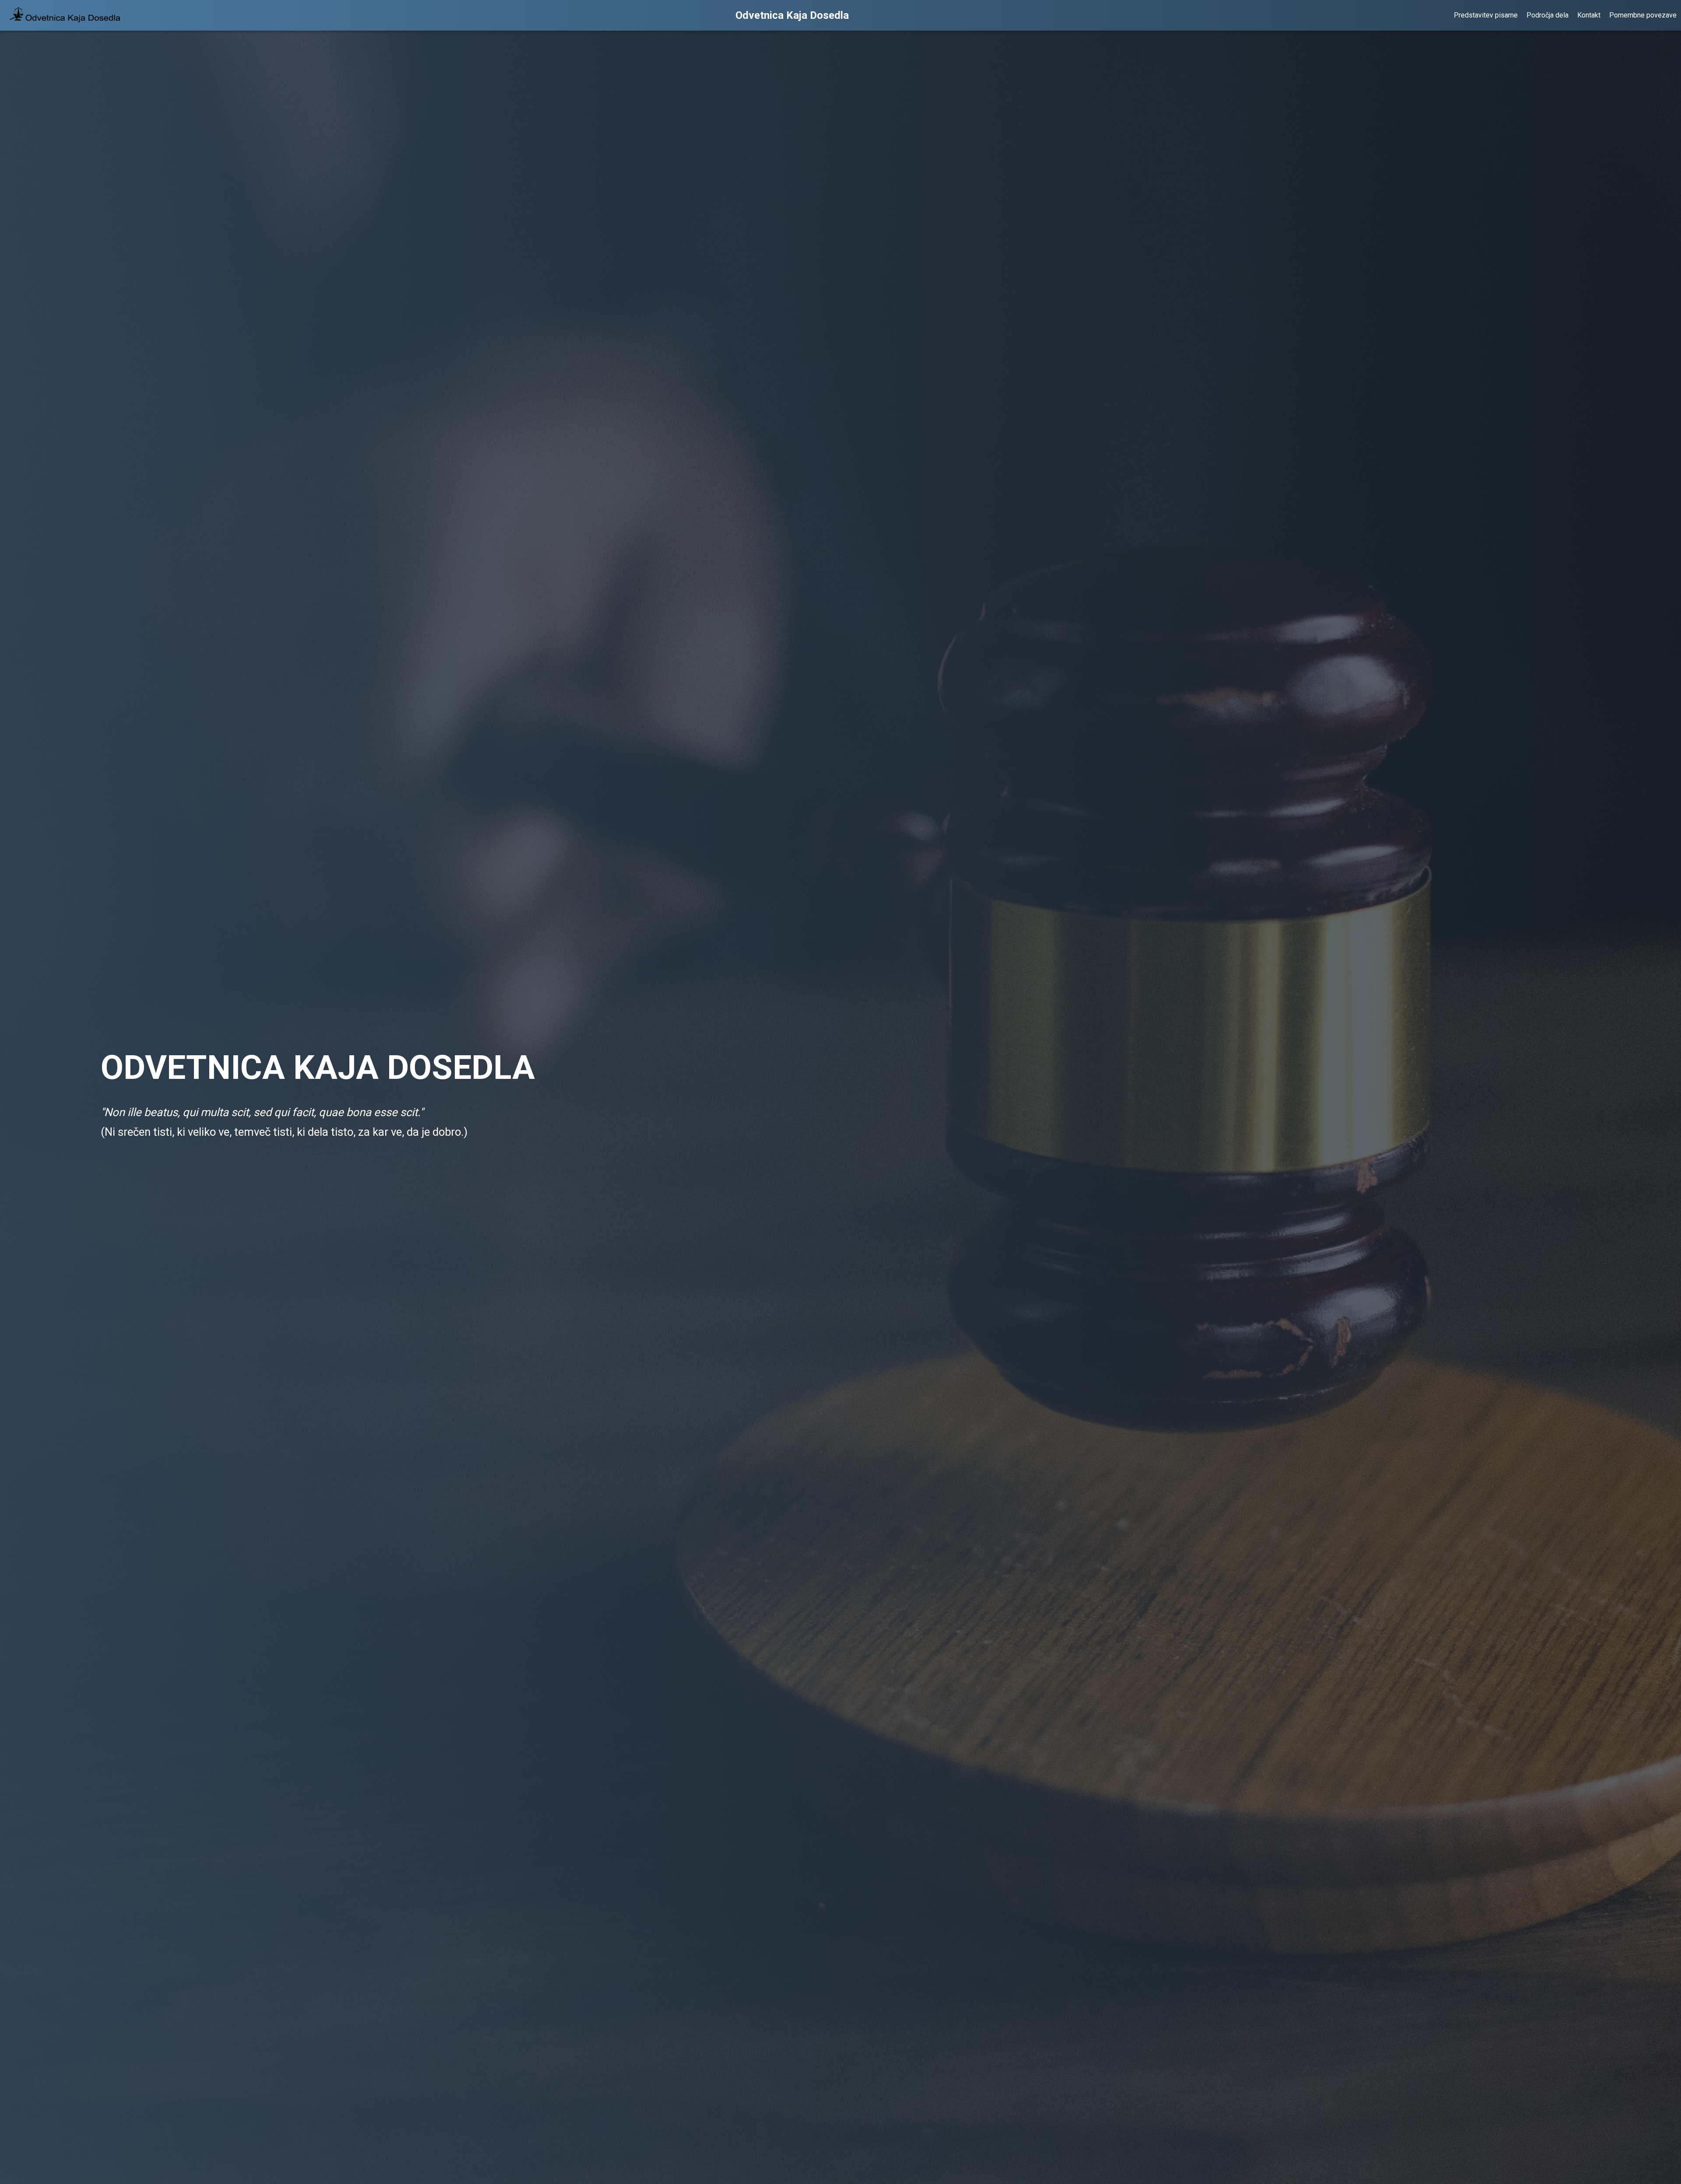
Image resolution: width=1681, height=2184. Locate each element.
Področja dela (1547, 15)
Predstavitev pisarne (1486, 15)
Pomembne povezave (1643, 15)
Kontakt (1589, 15)
